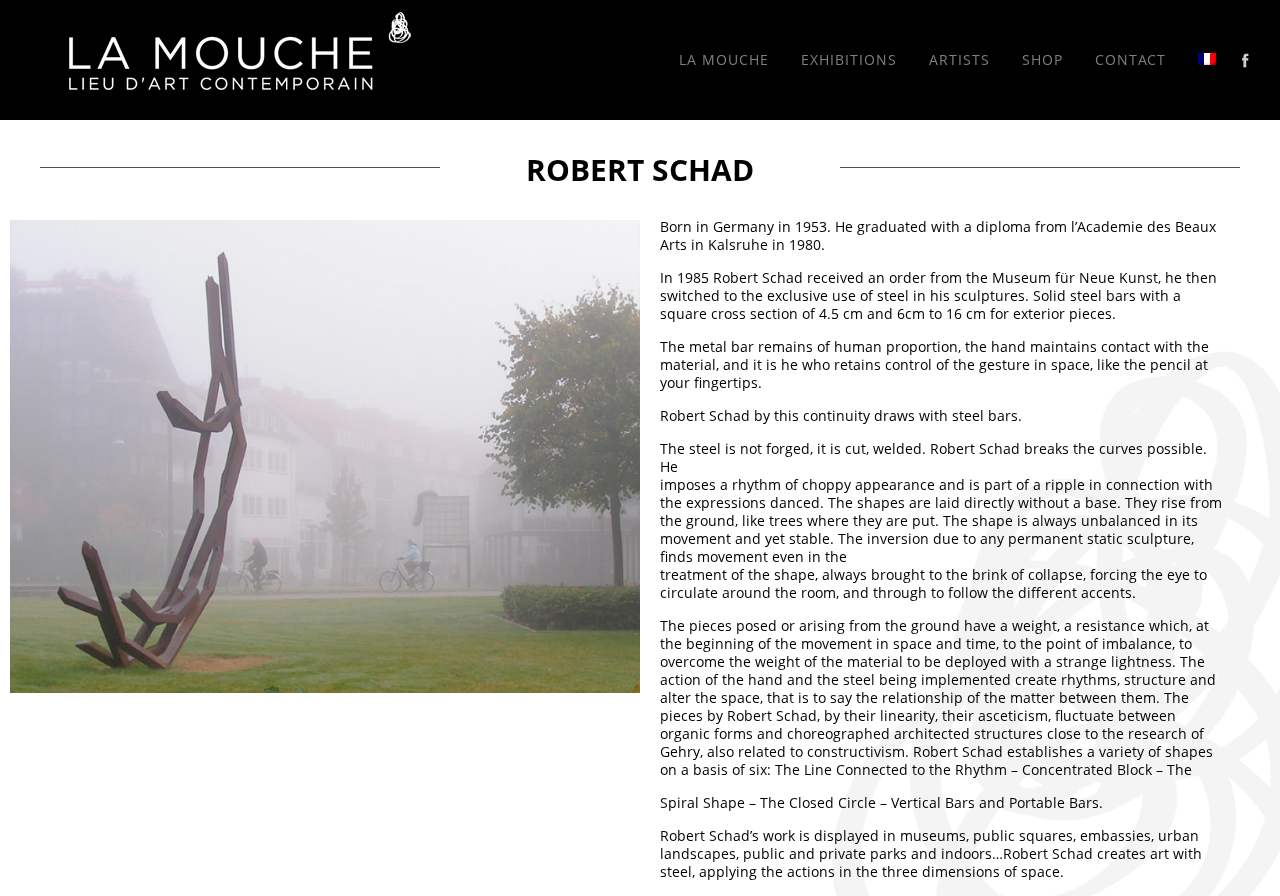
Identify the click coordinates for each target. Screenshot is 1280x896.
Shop (1042, 59)
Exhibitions (849, 59)
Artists (959, 59)
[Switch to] (1207, 60)
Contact (1130, 59)
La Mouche (724, 59)
